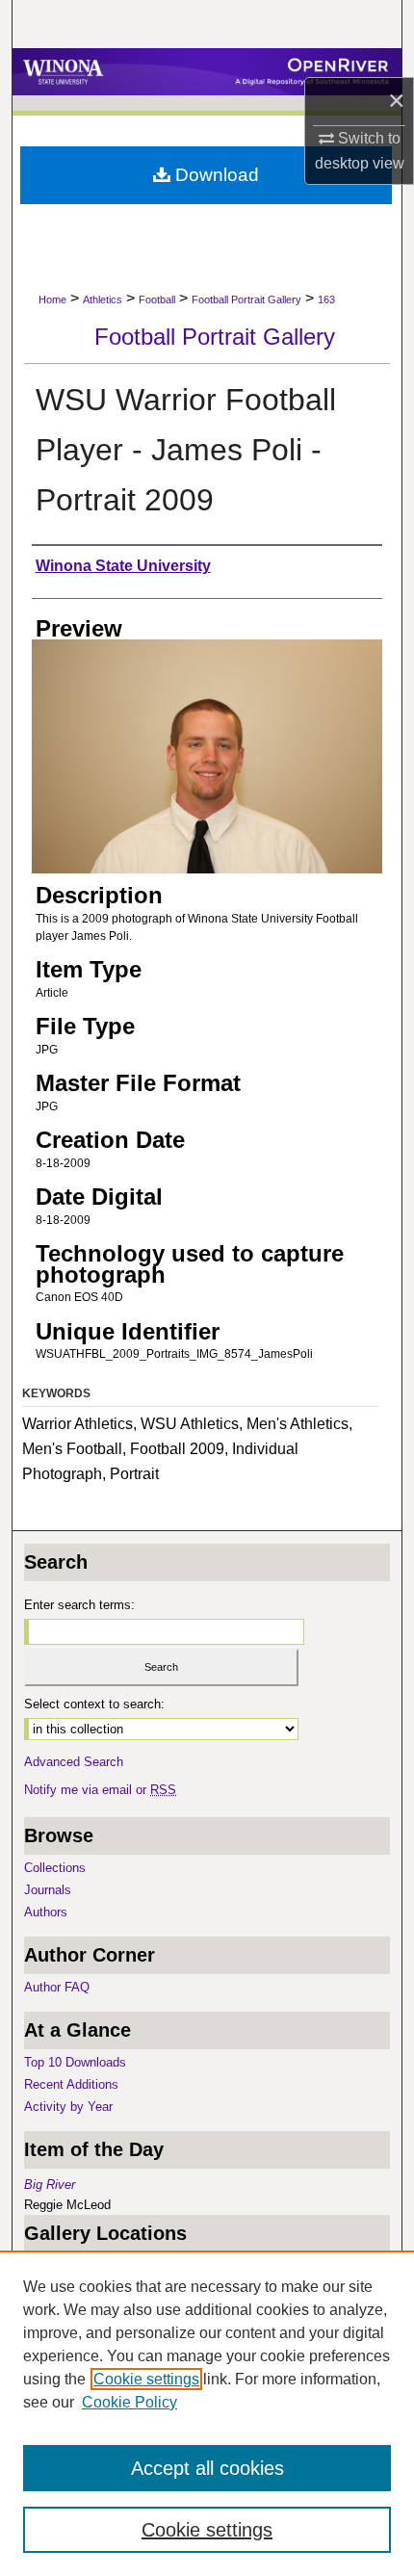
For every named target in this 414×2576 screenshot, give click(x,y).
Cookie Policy (129, 2402)
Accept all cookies (207, 2468)
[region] (207, 2413)
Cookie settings (146, 2379)
